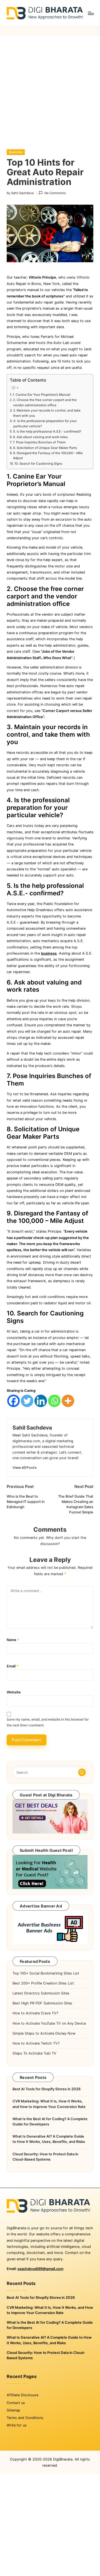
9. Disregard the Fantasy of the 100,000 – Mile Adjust (48, 456)
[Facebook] (13, 1401)
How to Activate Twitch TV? (36, 2043)
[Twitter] (27, 1401)
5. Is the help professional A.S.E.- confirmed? (47, 431)
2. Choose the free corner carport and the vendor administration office (45, 402)
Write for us (17, 2425)
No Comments (55, 193)
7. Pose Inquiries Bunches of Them (39, 442)
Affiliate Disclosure (22, 2395)
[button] (25, 1468)
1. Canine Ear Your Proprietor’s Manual (41, 395)
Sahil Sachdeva (32, 1428)
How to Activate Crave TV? (35, 2013)
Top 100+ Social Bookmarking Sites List (46, 1973)
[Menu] (91, 13)
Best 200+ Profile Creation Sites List (43, 1983)
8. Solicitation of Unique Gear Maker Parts (45, 448)
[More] (68, 1401)
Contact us (16, 2403)
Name (13, 1640)
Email (12, 1666)
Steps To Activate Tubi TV (34, 2053)
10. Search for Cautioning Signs (38, 464)
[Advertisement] (50, 88)
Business (16, 152)
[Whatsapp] (54, 1401)
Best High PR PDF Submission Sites (42, 2003)
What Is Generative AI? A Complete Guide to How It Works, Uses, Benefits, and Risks (49, 2139)
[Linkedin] (41, 1401)
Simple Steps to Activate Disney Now (44, 2033)
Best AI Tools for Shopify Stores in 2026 (47, 2089)
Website (14, 1692)
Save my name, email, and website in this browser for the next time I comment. (48, 1722)
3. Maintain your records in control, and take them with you (47, 413)
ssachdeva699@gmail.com (40, 2269)
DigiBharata (63, 2459)
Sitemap (13, 2410)
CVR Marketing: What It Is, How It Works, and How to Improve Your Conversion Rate (49, 2104)
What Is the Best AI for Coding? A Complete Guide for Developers (50, 2122)
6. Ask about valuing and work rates (40, 437)
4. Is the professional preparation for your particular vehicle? (45, 423)
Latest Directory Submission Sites (41, 1993)
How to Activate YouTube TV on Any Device (49, 2023)
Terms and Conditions (25, 2418)
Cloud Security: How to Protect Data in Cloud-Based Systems (45, 2157)
